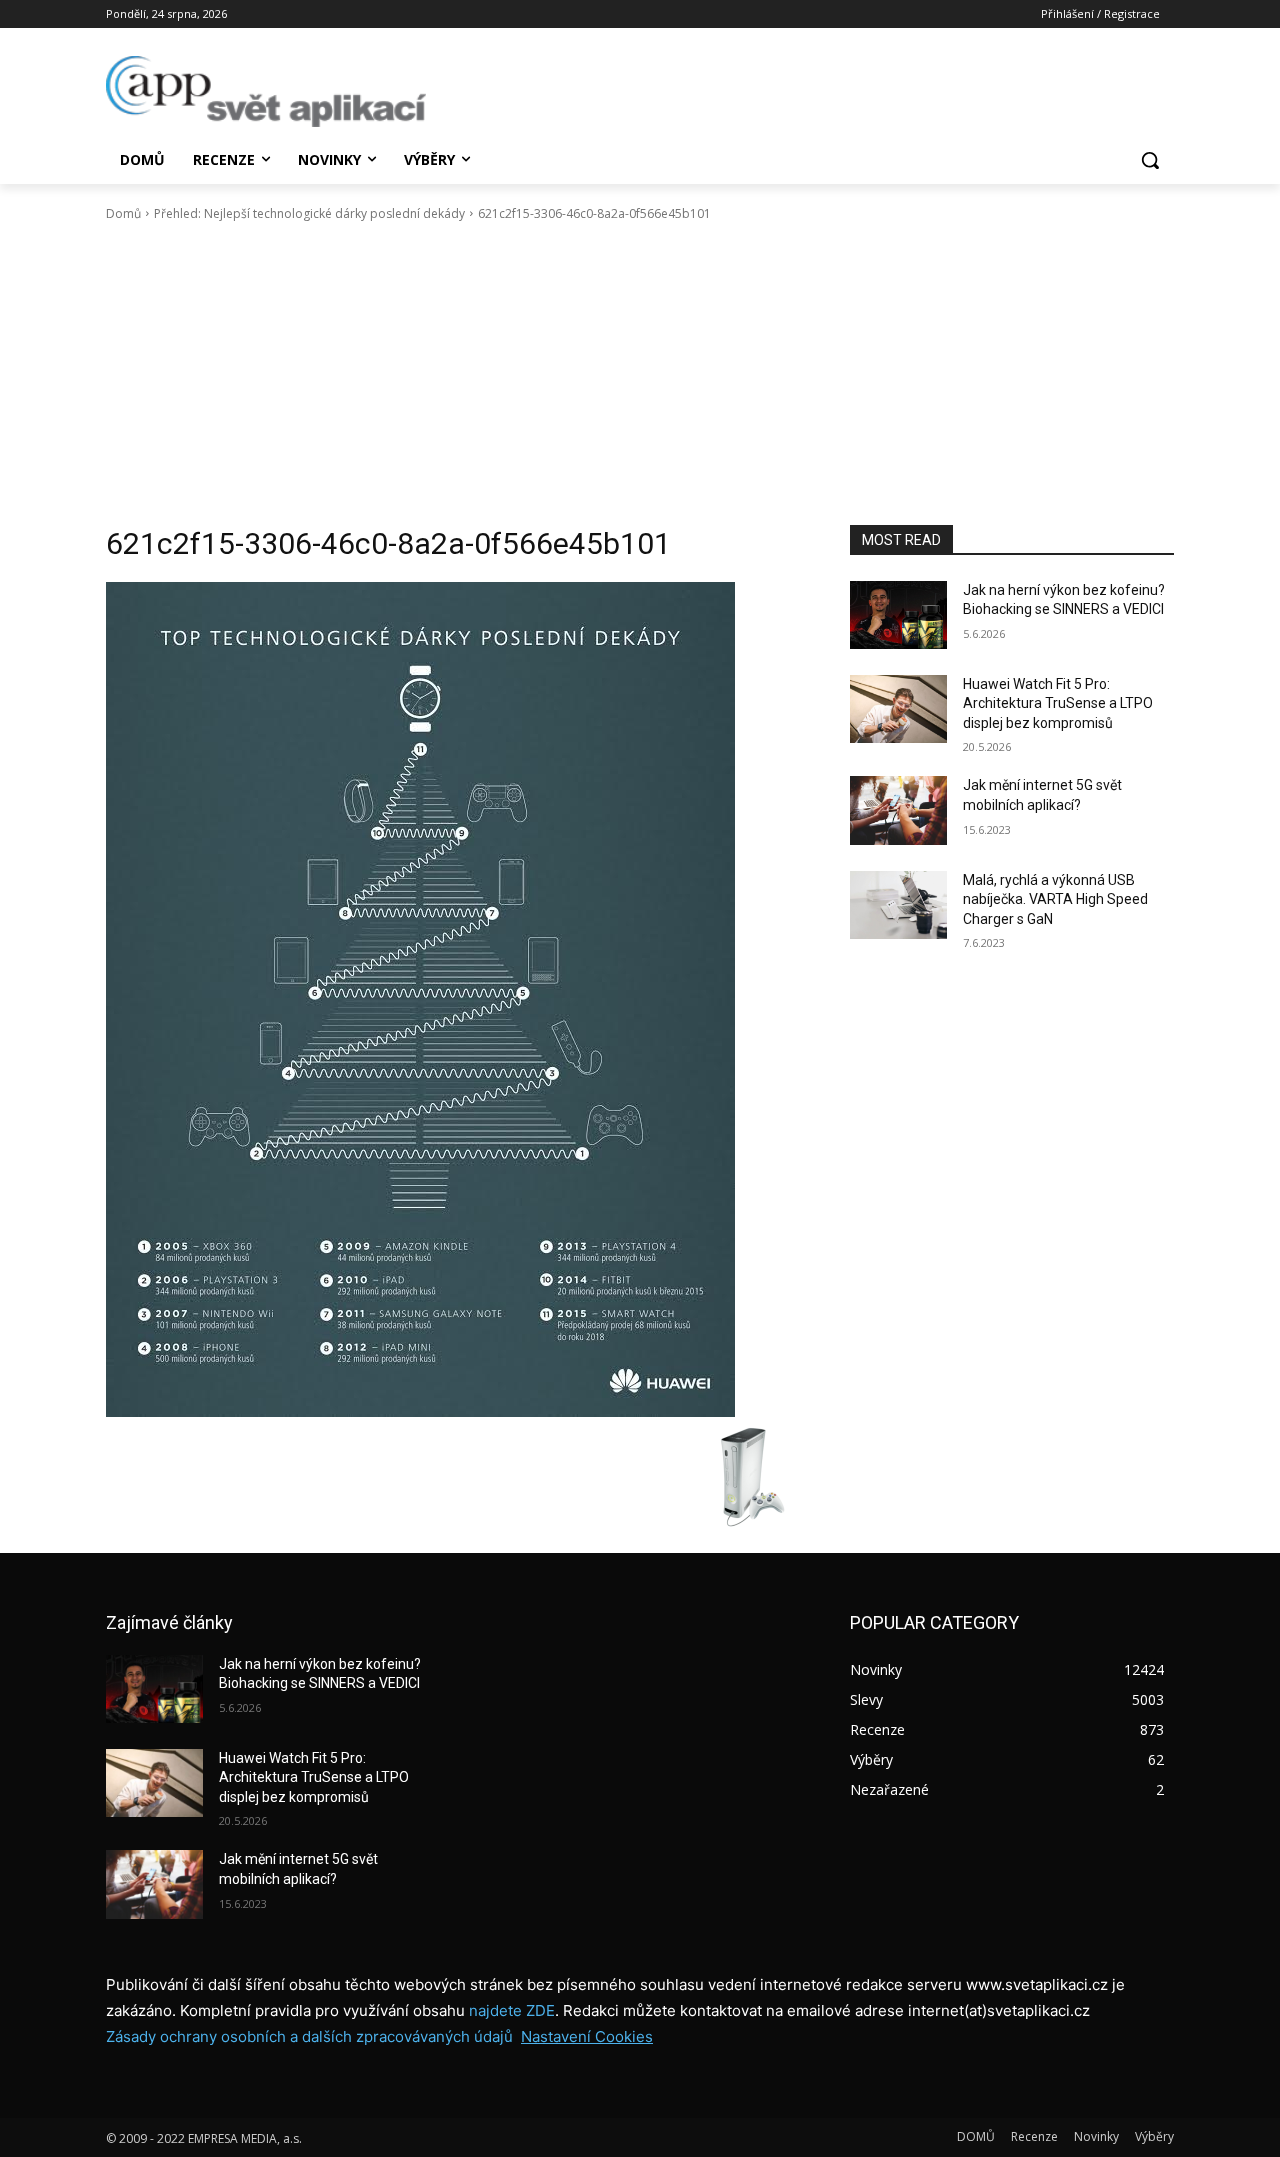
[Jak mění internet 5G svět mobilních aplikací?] (898, 810)
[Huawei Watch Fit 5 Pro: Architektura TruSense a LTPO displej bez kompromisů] (898, 709)
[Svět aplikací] (266, 91)
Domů (123, 213)
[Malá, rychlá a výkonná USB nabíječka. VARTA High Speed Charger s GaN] (898, 905)
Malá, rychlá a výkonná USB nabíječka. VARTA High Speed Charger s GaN (1055, 899)
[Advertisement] (640, 374)
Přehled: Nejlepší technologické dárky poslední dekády (309, 213)
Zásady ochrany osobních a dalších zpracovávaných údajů (309, 2036)
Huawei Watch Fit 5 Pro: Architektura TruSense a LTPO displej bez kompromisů (1058, 703)
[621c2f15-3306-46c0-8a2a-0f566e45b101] (454, 999)
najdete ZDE (512, 2010)
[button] (1150, 160)
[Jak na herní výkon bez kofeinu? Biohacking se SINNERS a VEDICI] (898, 615)
